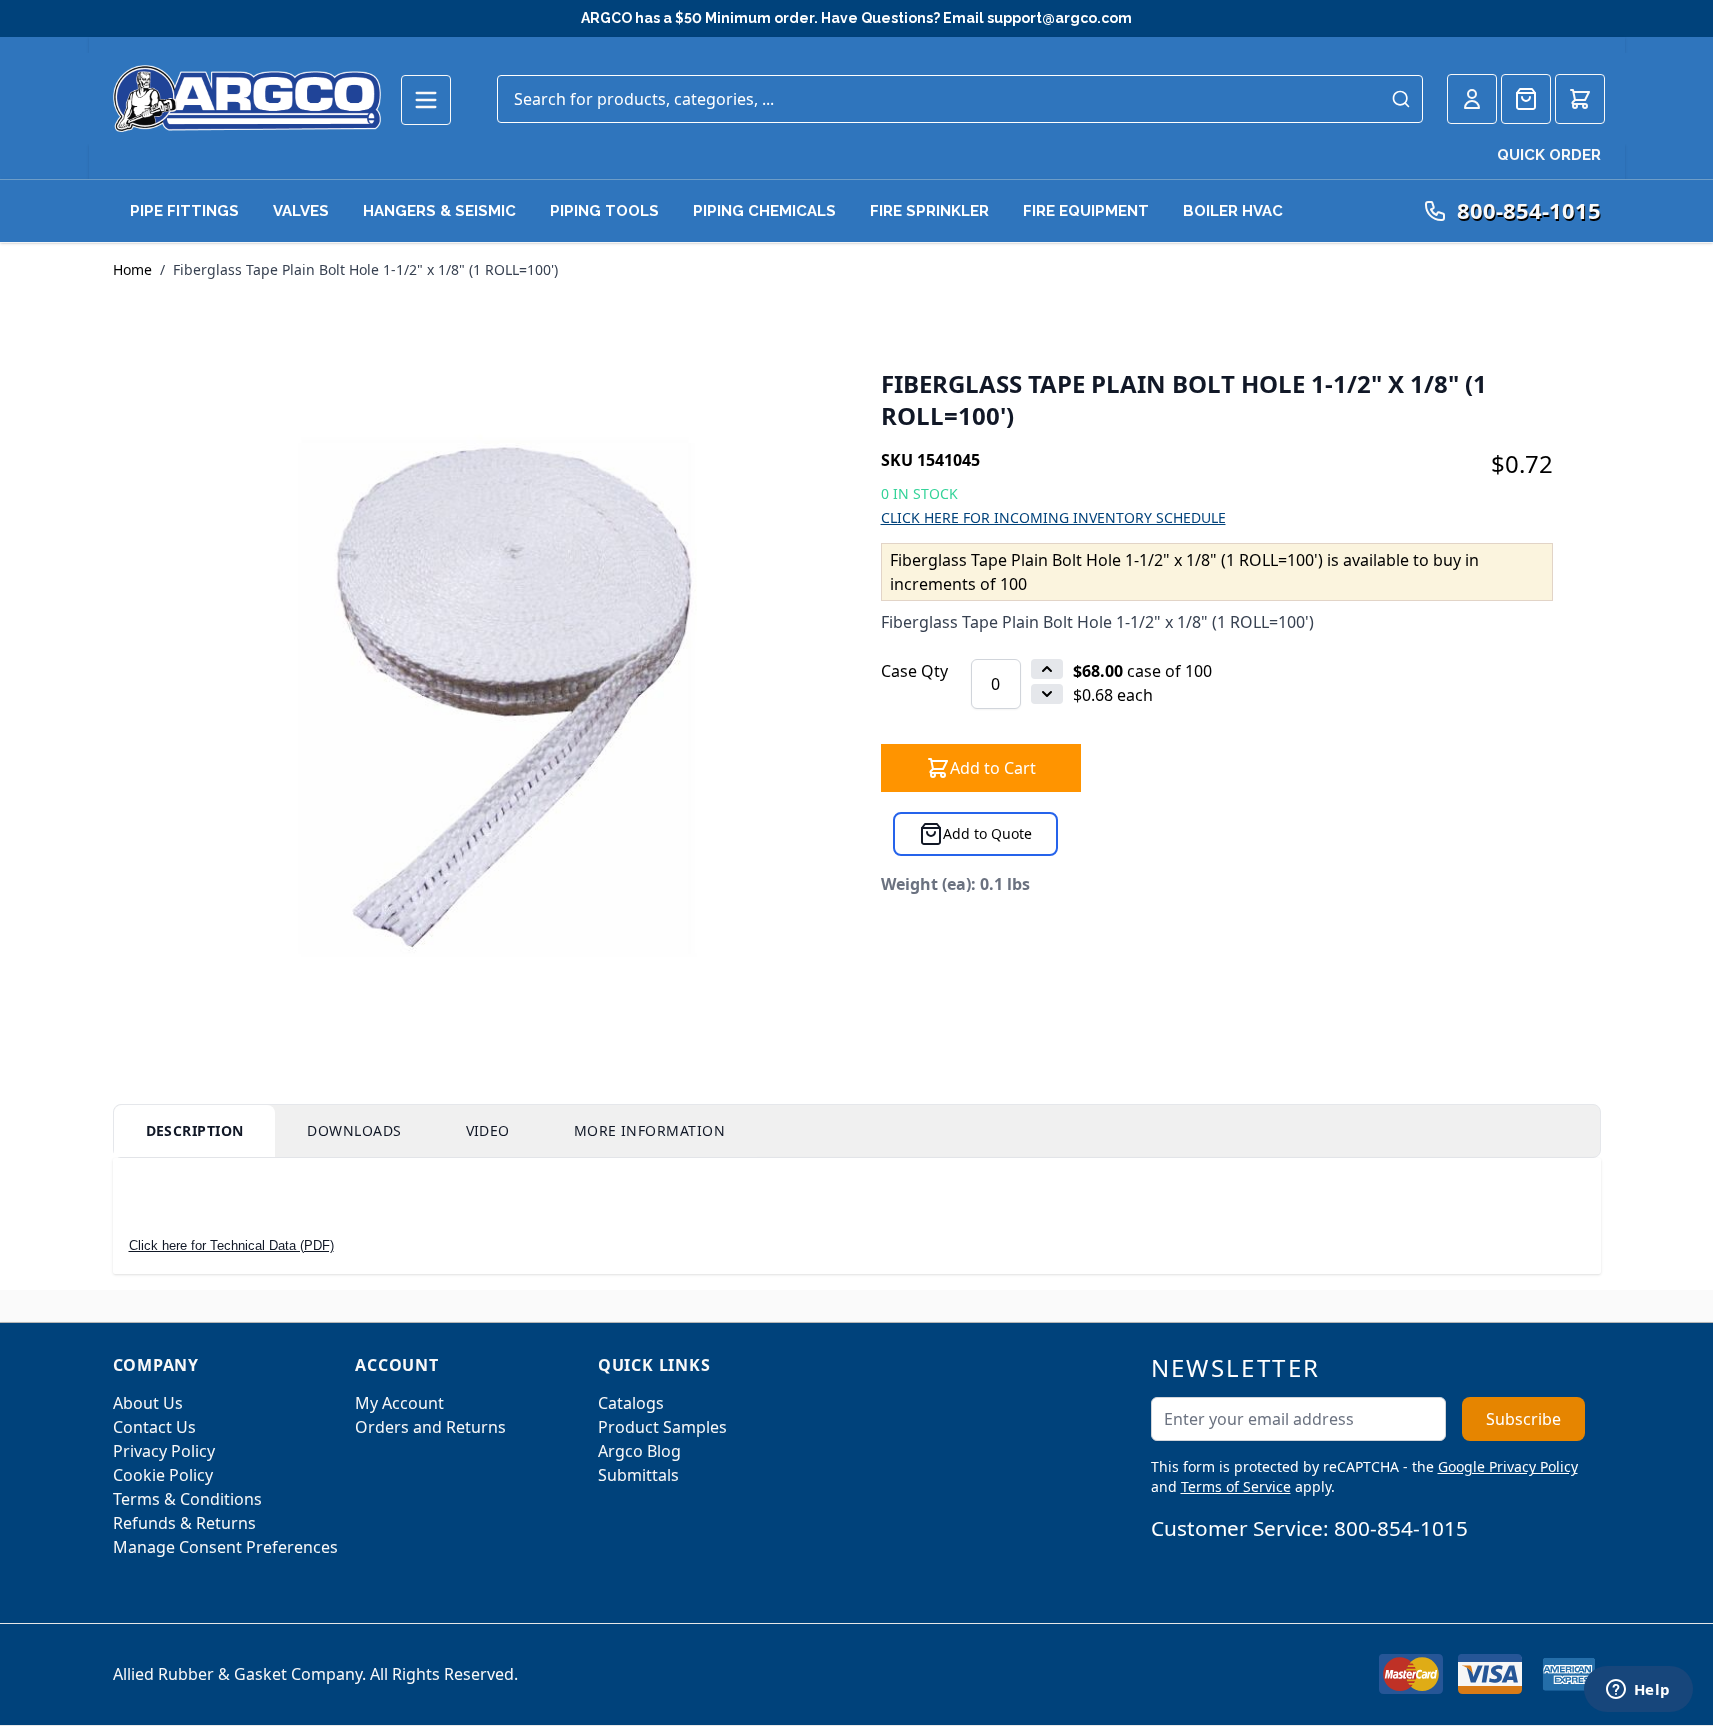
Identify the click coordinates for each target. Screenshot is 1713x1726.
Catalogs (631, 1403)
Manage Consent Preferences (225, 1547)
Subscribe (1523, 1419)
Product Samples (662, 1427)
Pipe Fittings (184, 211)
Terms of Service (1236, 1486)
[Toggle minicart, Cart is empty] (1580, 99)
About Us (148, 1403)
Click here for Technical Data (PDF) (231, 1245)
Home (132, 269)
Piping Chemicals (764, 211)
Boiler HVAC (1233, 211)
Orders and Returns (430, 1427)
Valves (301, 211)
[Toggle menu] (426, 100)
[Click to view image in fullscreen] (497, 696)
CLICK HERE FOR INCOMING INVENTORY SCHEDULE (1053, 517)
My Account (399, 1403)
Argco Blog (639, 1451)
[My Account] (1472, 99)
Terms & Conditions (187, 1499)
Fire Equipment (1086, 211)
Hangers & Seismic (439, 211)
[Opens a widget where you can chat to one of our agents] (1638, 1691)
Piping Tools (604, 211)
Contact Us (154, 1427)
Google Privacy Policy (1508, 1466)
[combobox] (960, 99)
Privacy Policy (164, 1451)
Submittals (638, 1475)
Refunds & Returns (184, 1523)
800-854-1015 (1401, 1528)
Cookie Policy (163, 1475)
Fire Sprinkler (929, 211)
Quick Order (1549, 155)
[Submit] (1401, 99)
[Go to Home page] (247, 98)
